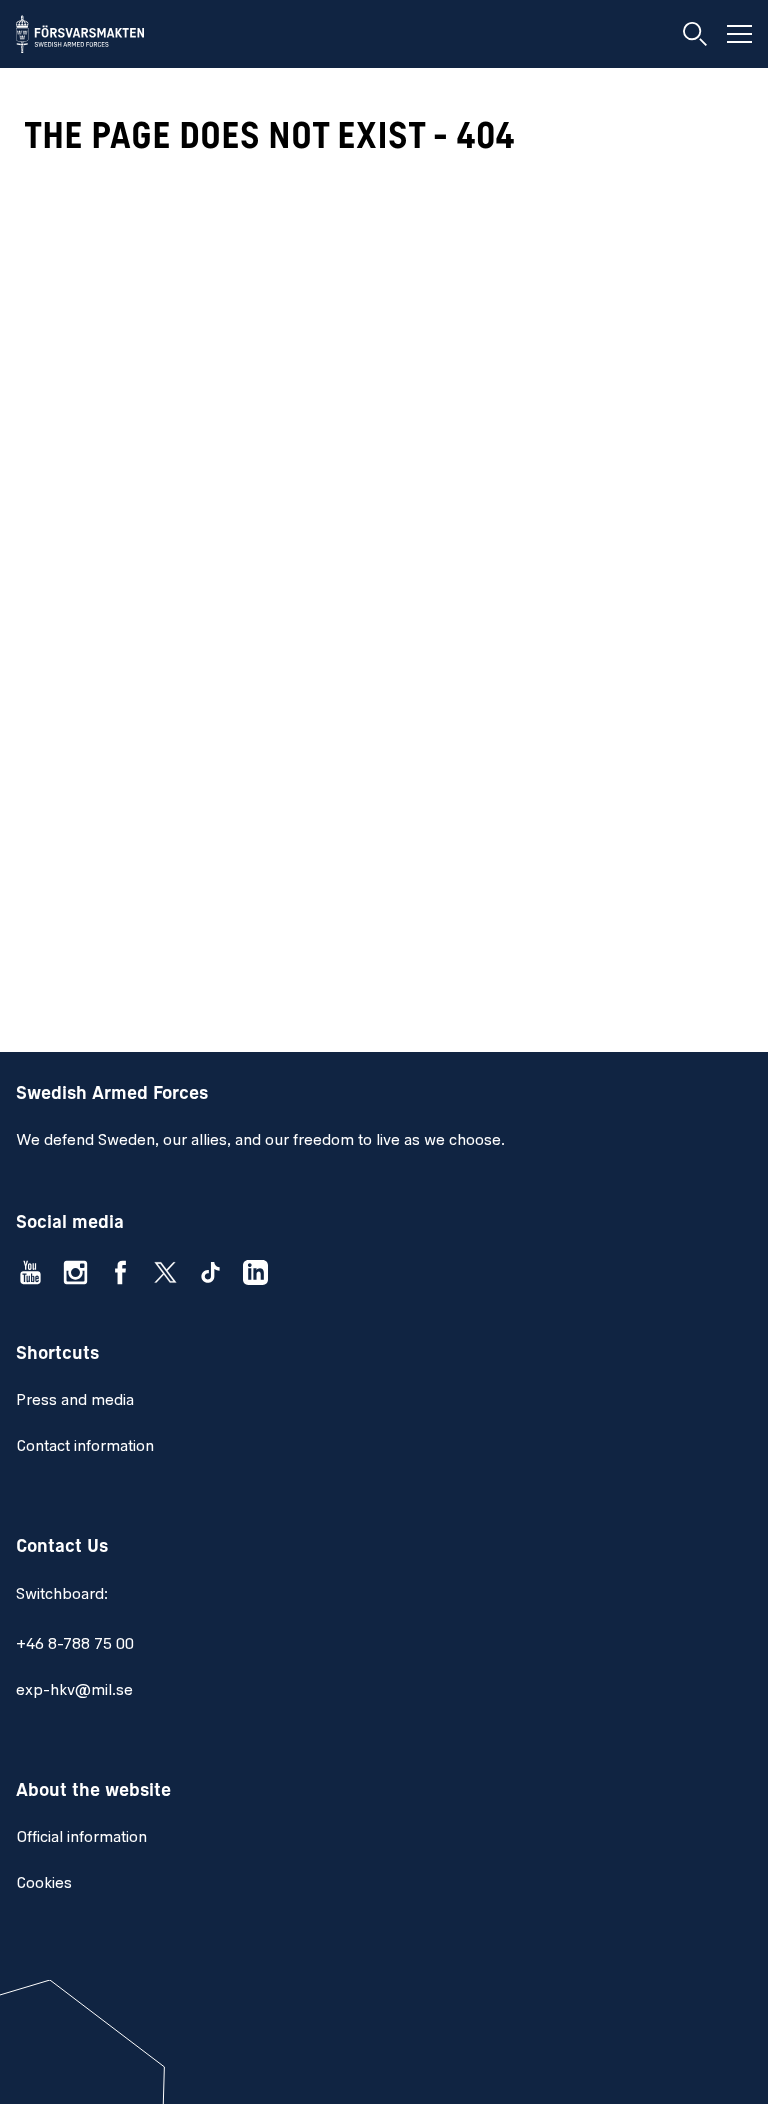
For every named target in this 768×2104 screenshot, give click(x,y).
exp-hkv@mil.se (74, 1691)
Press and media (75, 1401)
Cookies (44, 1884)
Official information (81, 1838)
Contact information (85, 1447)
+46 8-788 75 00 (75, 1645)
